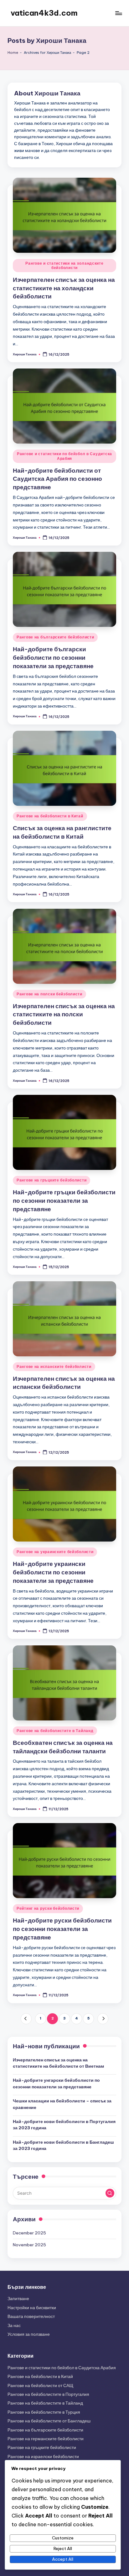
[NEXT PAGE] (103, 2019)
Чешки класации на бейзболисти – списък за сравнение (62, 2104)
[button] (26, 2019)
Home (13, 53)
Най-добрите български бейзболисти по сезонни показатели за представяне (53, 658)
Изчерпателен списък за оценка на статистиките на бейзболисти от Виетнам (58, 2063)
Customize (63, 2538)
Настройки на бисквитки (32, 2308)
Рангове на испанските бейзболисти (54, 1367)
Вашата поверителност (31, 2316)
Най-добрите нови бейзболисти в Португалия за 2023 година (64, 2125)
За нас (14, 2325)
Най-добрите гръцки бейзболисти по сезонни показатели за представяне (64, 1201)
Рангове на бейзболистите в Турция (44, 2412)
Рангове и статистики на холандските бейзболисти (64, 265)
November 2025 (29, 2245)
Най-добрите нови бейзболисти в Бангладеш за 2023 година (63, 2145)
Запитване (18, 2299)
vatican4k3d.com (44, 13)
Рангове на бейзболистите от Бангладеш (49, 2421)
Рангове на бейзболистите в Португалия (48, 2394)
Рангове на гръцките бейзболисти (52, 1180)
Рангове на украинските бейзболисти (55, 1552)
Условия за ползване (29, 2334)
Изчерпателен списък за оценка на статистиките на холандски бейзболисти (64, 288)
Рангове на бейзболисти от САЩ (40, 2385)
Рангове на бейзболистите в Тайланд (55, 1731)
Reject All (63, 2548)
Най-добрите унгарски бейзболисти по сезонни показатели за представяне (56, 2083)
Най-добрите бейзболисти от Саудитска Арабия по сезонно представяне (57, 479)
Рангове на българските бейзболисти (55, 637)
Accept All (63, 2559)
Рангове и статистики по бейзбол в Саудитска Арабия (64, 456)
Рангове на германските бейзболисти (46, 2439)
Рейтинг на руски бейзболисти (48, 1908)
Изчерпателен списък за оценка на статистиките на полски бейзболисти (64, 1014)
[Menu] (118, 13)
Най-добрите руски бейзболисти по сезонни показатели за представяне (62, 1929)
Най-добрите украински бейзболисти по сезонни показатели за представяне (53, 1572)
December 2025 (29, 2233)
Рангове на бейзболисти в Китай (50, 816)
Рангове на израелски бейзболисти (43, 2457)
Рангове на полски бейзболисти (49, 994)
